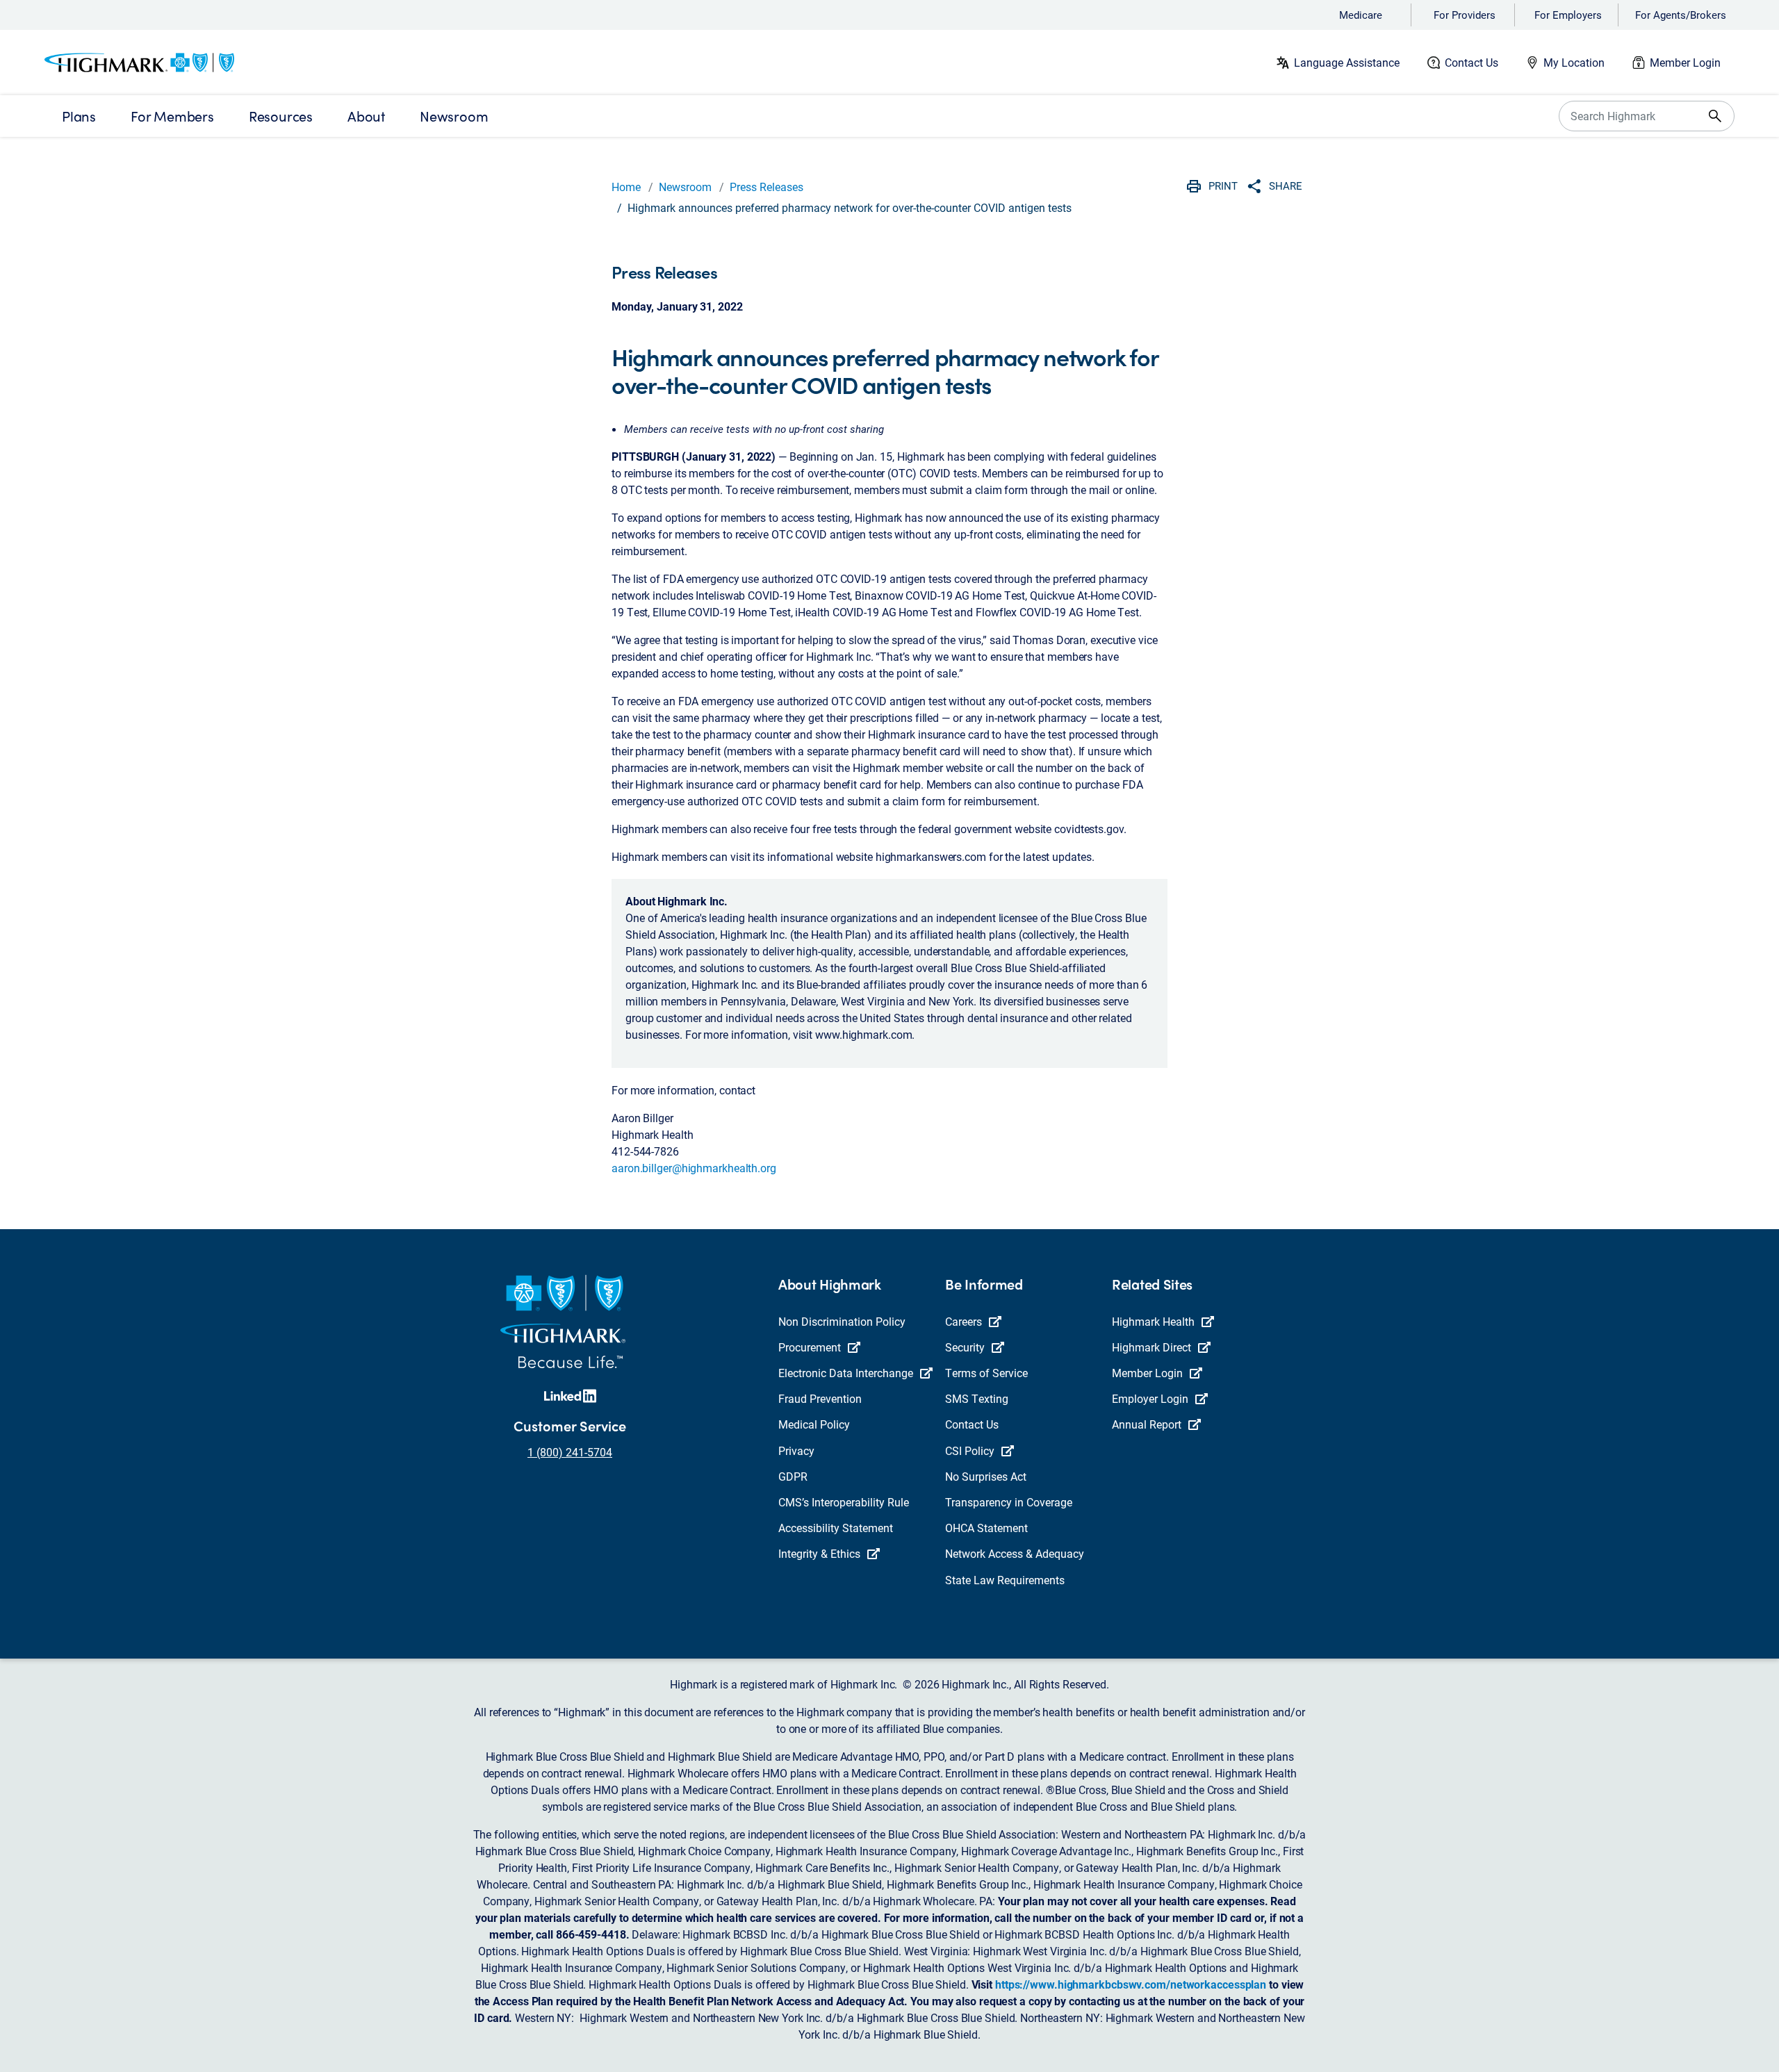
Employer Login (1150, 1398)
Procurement (810, 1347)
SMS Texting (977, 1398)
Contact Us (1471, 62)
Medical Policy (814, 1424)
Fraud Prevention (820, 1398)
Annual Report (1147, 1424)
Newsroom (685, 187)
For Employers (1568, 15)
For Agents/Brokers (1681, 15)
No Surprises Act (986, 1476)
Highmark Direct (1151, 1347)
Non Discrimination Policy (842, 1321)
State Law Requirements (1005, 1580)
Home (626, 187)
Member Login (1685, 62)
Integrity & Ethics (819, 1553)
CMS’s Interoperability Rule (844, 1502)
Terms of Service (986, 1373)
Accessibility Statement (836, 1528)
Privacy (796, 1450)
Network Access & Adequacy (1015, 1553)
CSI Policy (970, 1450)
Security (965, 1347)
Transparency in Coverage (1009, 1502)
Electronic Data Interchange (846, 1373)
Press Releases (766, 187)
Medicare (1361, 15)
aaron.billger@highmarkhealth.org (694, 1168)
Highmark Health (1153, 1321)
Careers (964, 1321)
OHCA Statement (986, 1528)
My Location (1574, 62)
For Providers (1465, 15)
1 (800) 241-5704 (570, 1452)
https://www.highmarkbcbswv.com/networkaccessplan (1131, 1984)
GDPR (793, 1476)
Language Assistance (1347, 62)
